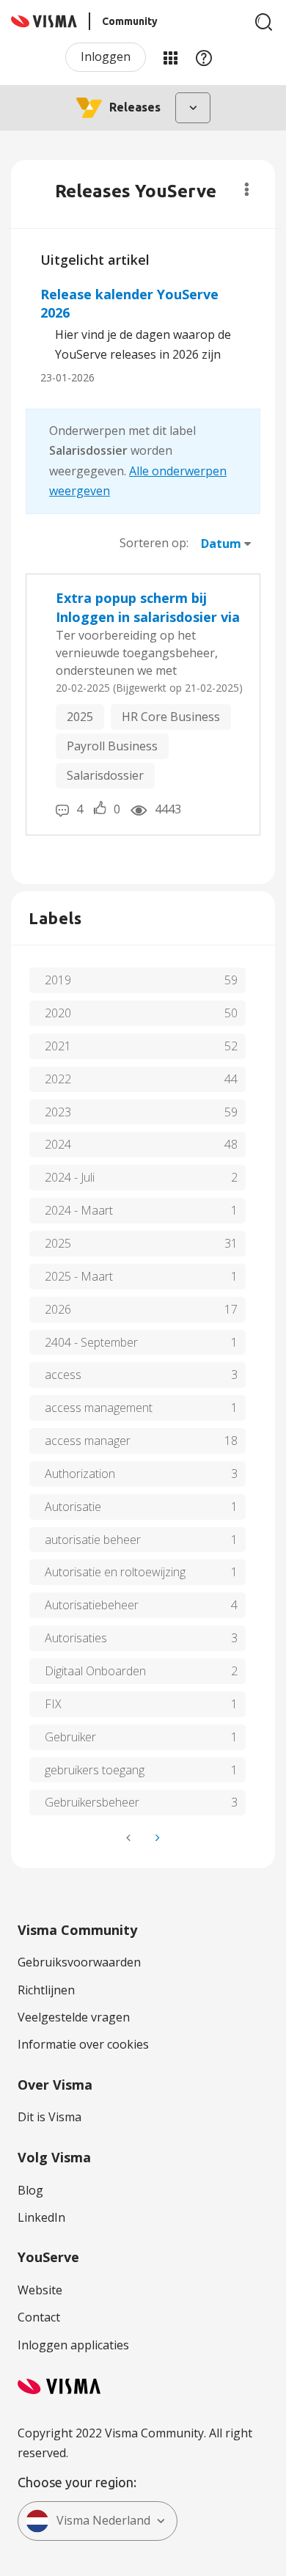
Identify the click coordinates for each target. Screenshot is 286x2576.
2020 (58, 1013)
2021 (58, 1046)
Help (204, 57)
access (63, 1375)
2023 (58, 1112)
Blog (30, 2190)
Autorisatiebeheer (92, 1605)
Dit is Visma (49, 2117)
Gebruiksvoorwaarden (79, 1962)
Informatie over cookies (83, 2044)
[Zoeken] (264, 22)
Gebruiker (70, 1737)
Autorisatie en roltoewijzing (115, 1572)
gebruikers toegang (95, 1770)
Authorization (80, 1474)
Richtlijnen (46, 1990)
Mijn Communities (170, 57)
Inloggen (106, 56)
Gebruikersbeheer (92, 1802)
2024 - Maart (79, 1210)
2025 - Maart (79, 1276)
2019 (58, 980)
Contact (39, 2317)
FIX (53, 1704)
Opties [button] (247, 189)
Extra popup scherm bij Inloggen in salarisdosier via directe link (148, 608)
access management (99, 1408)
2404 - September (91, 1342)
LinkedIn (41, 2217)
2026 (58, 1309)
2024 (58, 1144)
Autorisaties (76, 1638)
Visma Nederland (103, 2520)
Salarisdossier (105, 775)
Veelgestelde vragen (74, 2017)
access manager (88, 1441)
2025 (80, 717)
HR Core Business (171, 717)
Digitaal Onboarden (95, 1671)
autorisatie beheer (93, 1540)
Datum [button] (221, 544)
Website (40, 2290)
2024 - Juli (70, 1177)
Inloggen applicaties (73, 2345)
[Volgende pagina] (156, 1838)
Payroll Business (112, 746)
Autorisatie (73, 1507)
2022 (58, 1079)
